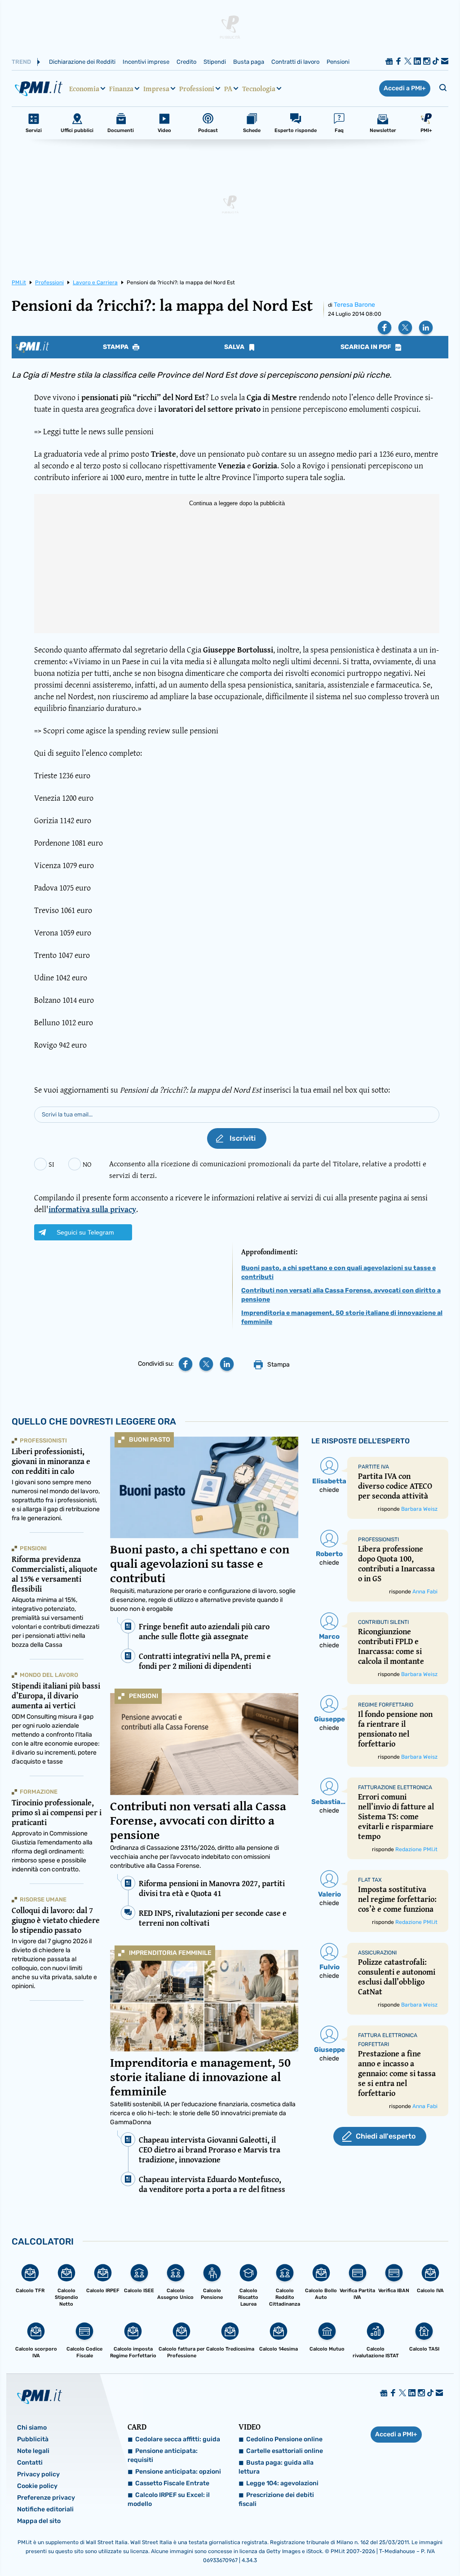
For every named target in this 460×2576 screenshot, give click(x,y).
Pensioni (338, 62)
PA (228, 88)
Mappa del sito (39, 2521)
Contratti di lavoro (295, 62)
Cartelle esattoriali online (285, 2451)
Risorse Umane (43, 1899)
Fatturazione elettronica (395, 1787)
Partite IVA (374, 1467)
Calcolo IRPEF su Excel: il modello (169, 2499)
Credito (186, 62)
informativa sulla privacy (92, 1209)
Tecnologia (259, 88)
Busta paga (249, 62)
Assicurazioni (377, 1953)
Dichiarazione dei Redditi (82, 62)
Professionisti (43, 1440)
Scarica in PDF (367, 347)
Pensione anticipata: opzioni (178, 2472)
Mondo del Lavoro (49, 1675)
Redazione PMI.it (416, 1849)
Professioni (197, 88)
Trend (21, 62)
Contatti (30, 2463)
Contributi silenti (383, 1622)
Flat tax (370, 1880)
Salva (235, 347)
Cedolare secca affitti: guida (178, 2439)
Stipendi (215, 62)
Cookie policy (37, 2486)
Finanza (121, 88)
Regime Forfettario (386, 1705)
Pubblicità (33, 2439)
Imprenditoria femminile (170, 1953)
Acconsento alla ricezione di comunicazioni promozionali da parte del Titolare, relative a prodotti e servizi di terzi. (268, 1169)
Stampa (116, 347)
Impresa (156, 88)
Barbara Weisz (419, 1509)
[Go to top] (391, 2546)
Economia (84, 88)
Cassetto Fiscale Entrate (172, 2483)
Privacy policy (38, 2474)
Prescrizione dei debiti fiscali (276, 2499)
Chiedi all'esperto (386, 2136)
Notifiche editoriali (45, 2509)
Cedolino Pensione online (284, 2439)
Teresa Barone (354, 305)
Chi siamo (32, 2428)
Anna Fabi (425, 1592)
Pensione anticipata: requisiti (163, 2455)
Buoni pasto (150, 1440)
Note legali (33, 2451)
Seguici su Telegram (85, 1232)
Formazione (39, 1792)
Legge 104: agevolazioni (282, 2483)
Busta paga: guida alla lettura (276, 2467)
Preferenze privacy (46, 2498)
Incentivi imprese (146, 62)
